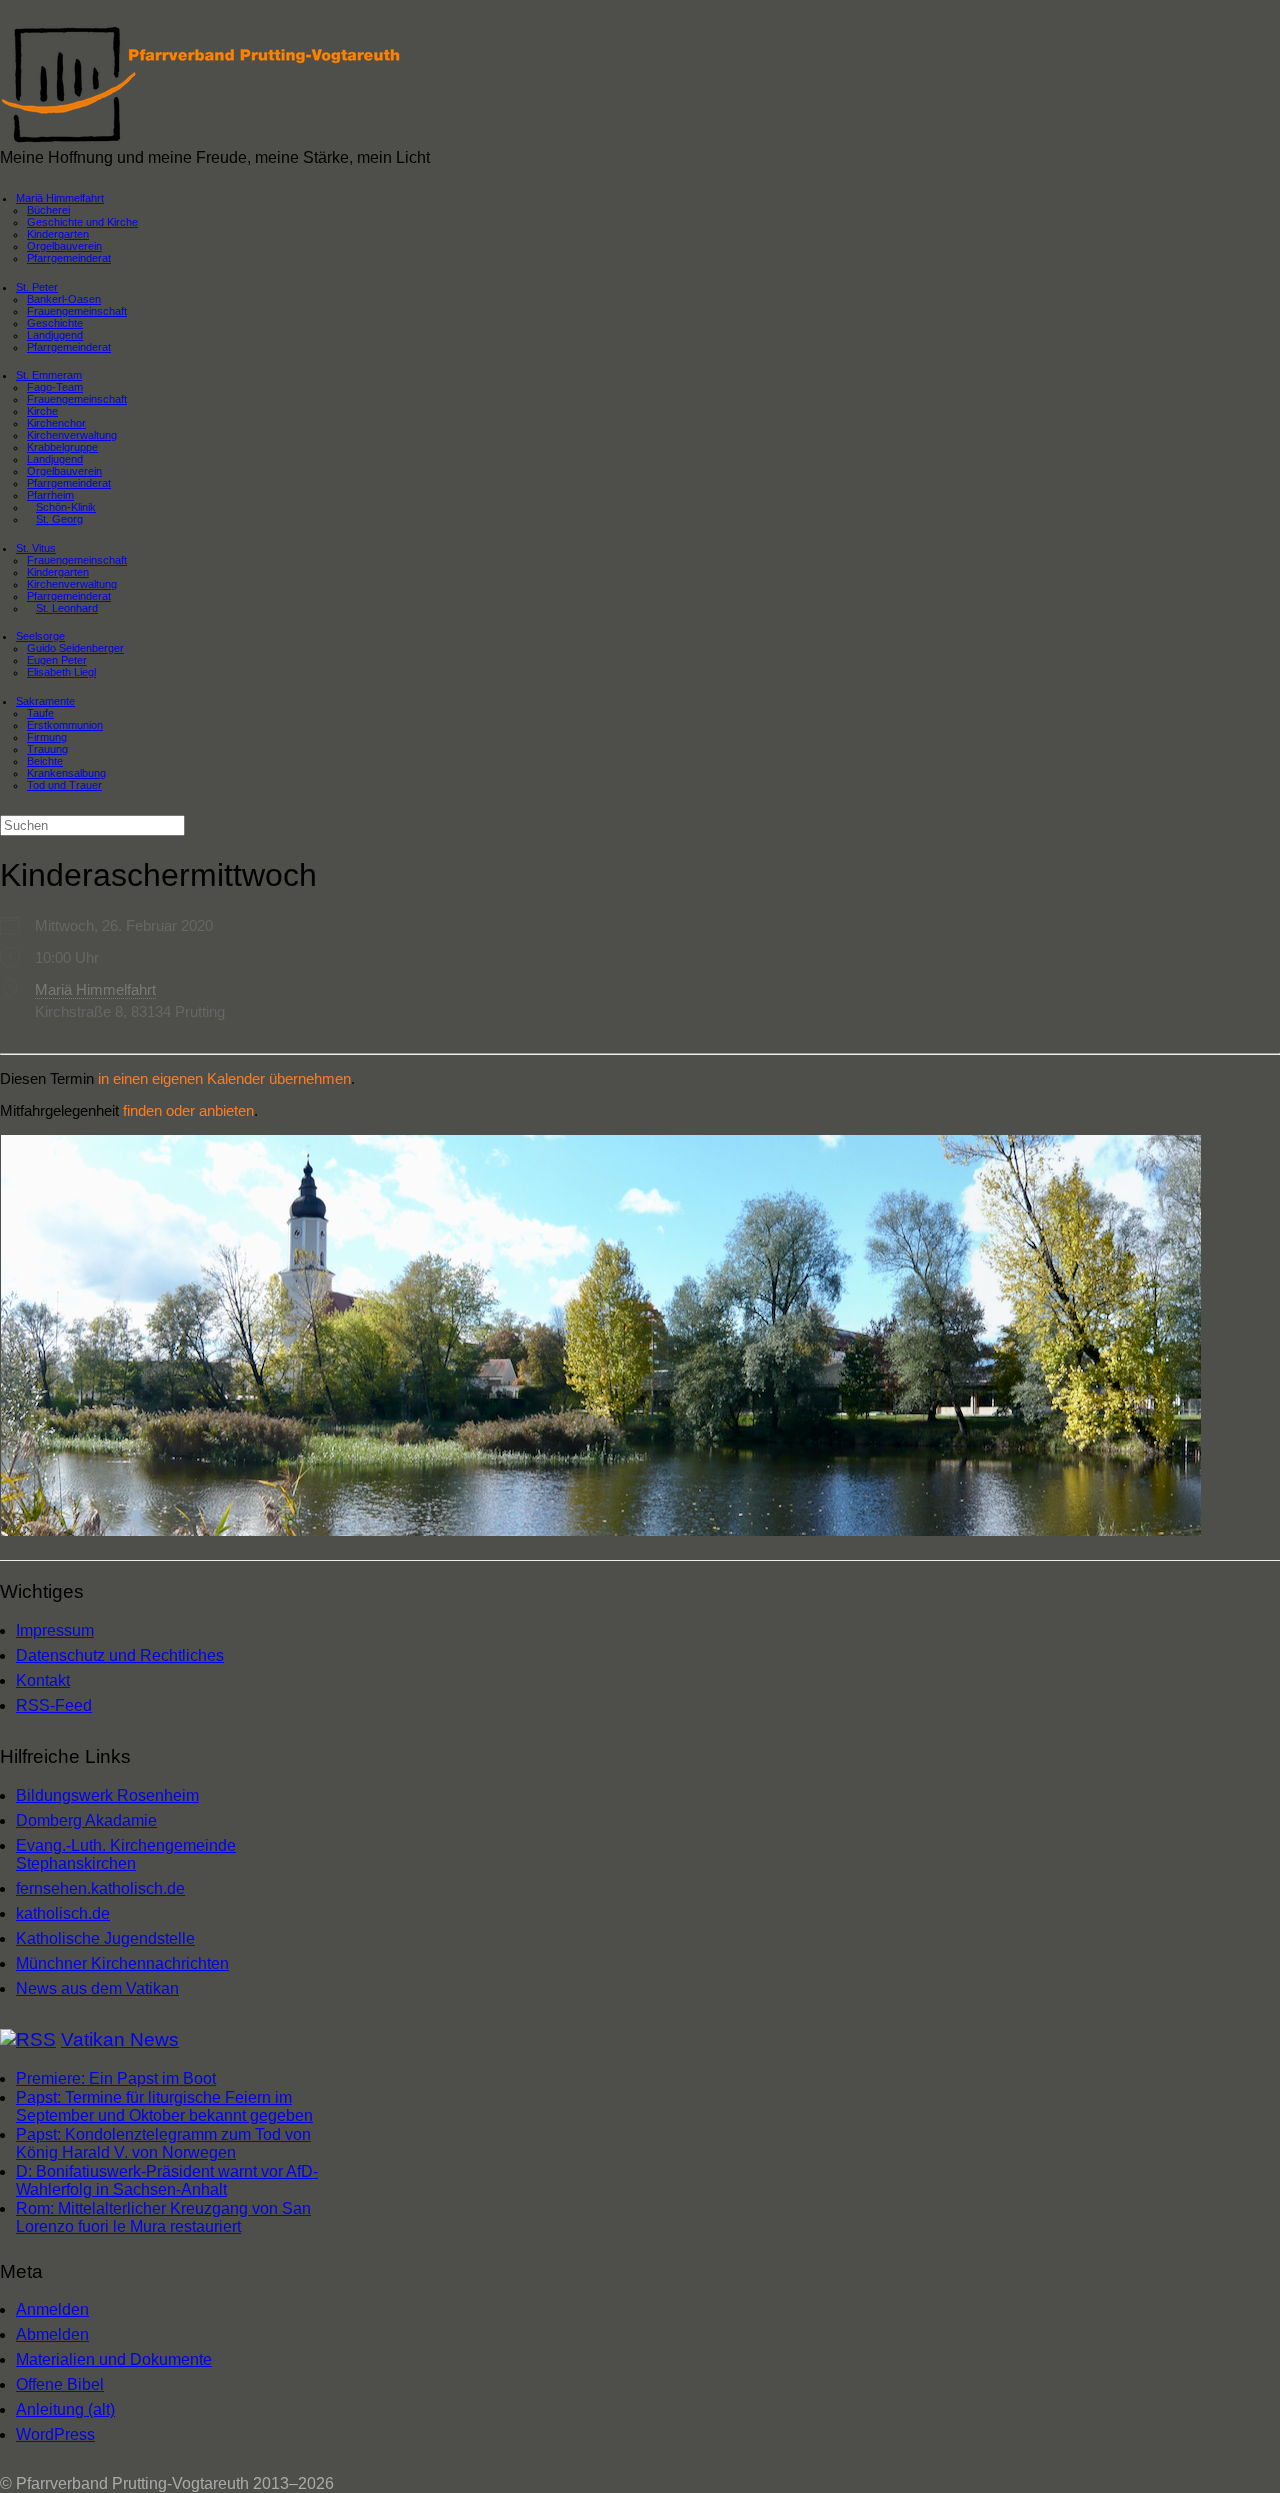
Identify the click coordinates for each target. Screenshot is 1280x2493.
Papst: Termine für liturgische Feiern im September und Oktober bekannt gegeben (164, 2106)
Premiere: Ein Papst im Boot (116, 2078)
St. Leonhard (67, 608)
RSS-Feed (54, 1705)
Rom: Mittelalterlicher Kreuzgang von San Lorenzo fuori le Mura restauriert (163, 2217)
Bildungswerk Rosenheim (107, 1795)
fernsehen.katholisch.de (100, 1888)
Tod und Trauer (64, 785)
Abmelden (52, 2334)
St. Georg (59, 519)
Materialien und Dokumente (114, 2359)
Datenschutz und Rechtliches (120, 1655)
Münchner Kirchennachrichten (122, 1963)
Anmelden (52, 2309)
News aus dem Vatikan (97, 1988)
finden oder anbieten (188, 1110)
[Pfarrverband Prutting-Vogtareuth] (202, 139)
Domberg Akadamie (86, 1820)
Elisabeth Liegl (61, 672)
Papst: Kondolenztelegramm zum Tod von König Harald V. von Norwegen (163, 2143)
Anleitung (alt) (65, 2409)
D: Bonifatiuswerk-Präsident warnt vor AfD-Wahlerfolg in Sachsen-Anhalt (167, 2180)
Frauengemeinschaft (77, 399)
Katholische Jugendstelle (105, 1938)
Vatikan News (120, 2039)
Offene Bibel (60, 2384)
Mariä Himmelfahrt (95, 989)
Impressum (55, 1630)
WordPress (55, 2434)
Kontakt (43, 1680)
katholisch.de (63, 1913)
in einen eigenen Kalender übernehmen (224, 1078)
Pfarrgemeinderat (69, 258)
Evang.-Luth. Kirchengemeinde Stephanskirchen (126, 1854)
